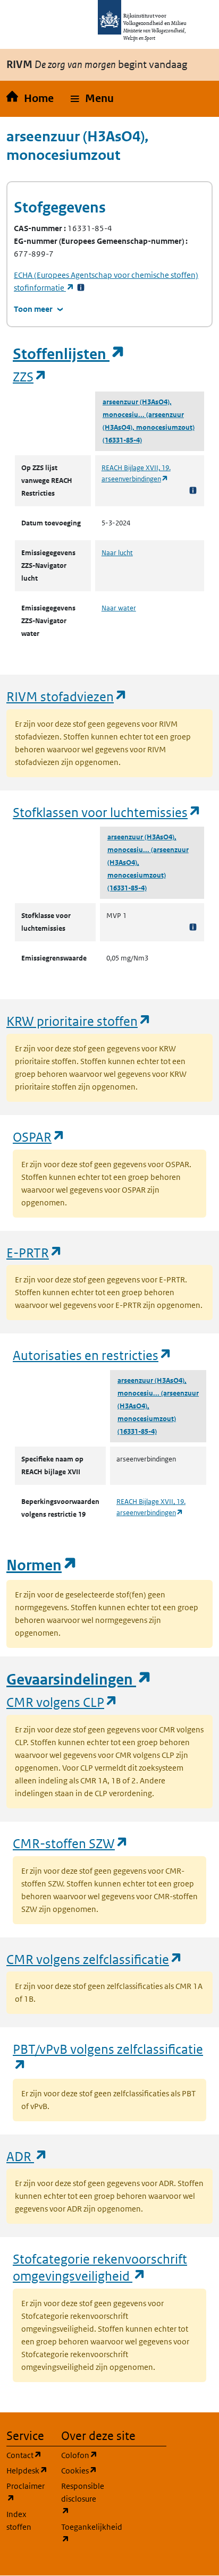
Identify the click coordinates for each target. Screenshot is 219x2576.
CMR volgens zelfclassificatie (95, 1959)
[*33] (81, 288)
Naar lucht (117, 553)
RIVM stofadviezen (67, 696)
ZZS (30, 376)
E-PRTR (35, 1252)
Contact (27, 2455)
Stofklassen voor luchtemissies (107, 812)
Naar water (119, 608)
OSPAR (39, 1137)
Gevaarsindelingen (79, 1680)
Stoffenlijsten (69, 354)
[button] (92, 99)
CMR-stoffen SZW (71, 1843)
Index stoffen (19, 2520)
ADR (27, 2156)
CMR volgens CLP (62, 1702)
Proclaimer (27, 2492)
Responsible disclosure (82, 2498)
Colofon (82, 2455)
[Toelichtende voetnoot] (193, 490)
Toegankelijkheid (82, 2533)
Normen (42, 1565)
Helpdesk (27, 2470)
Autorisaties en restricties (92, 1355)
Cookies (82, 2470)
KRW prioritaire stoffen (79, 1021)
